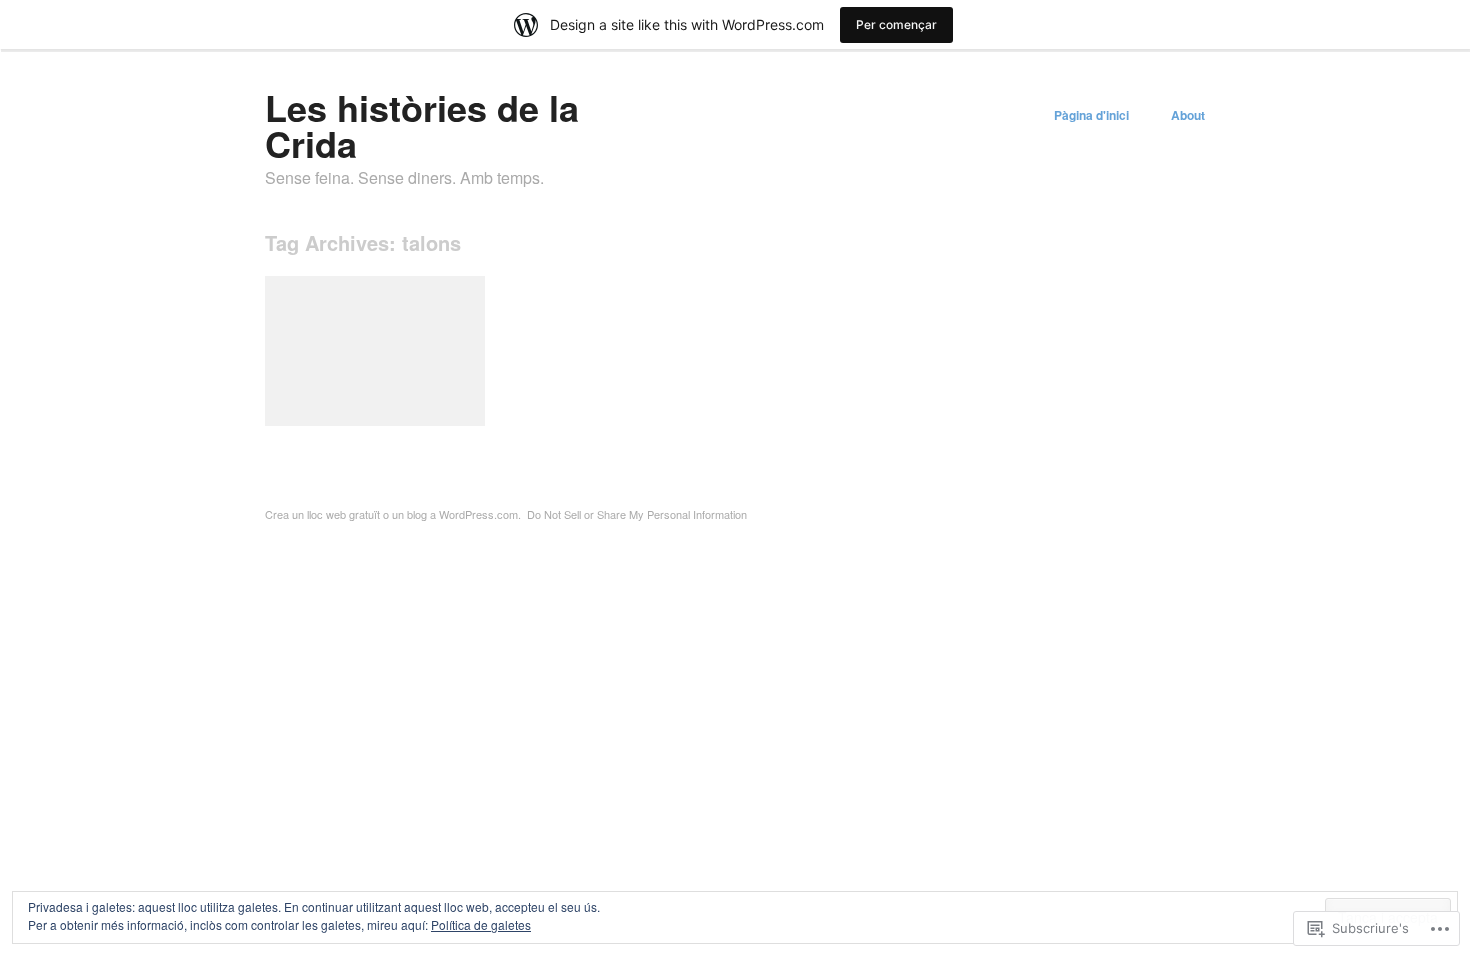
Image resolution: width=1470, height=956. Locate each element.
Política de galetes (481, 924)
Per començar (896, 24)
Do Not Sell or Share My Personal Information (637, 514)
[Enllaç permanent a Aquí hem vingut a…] (375, 351)
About (1188, 115)
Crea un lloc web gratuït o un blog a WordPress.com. (393, 514)
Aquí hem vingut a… (412, 402)
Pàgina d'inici (1091, 115)
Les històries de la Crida (422, 125)
